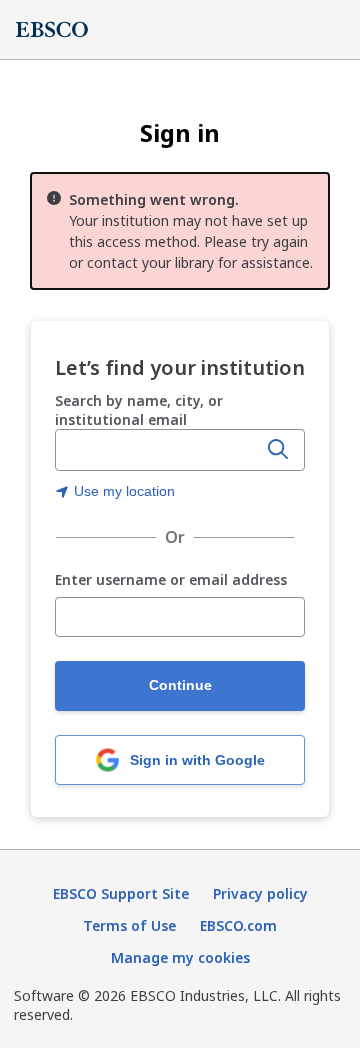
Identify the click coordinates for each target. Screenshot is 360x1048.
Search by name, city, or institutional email (139, 410)
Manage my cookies (180, 957)
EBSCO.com (238, 925)
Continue (180, 685)
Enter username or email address (171, 580)
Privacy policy (260, 893)
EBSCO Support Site (121, 893)
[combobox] (158, 450)
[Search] (278, 450)
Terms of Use (129, 925)
